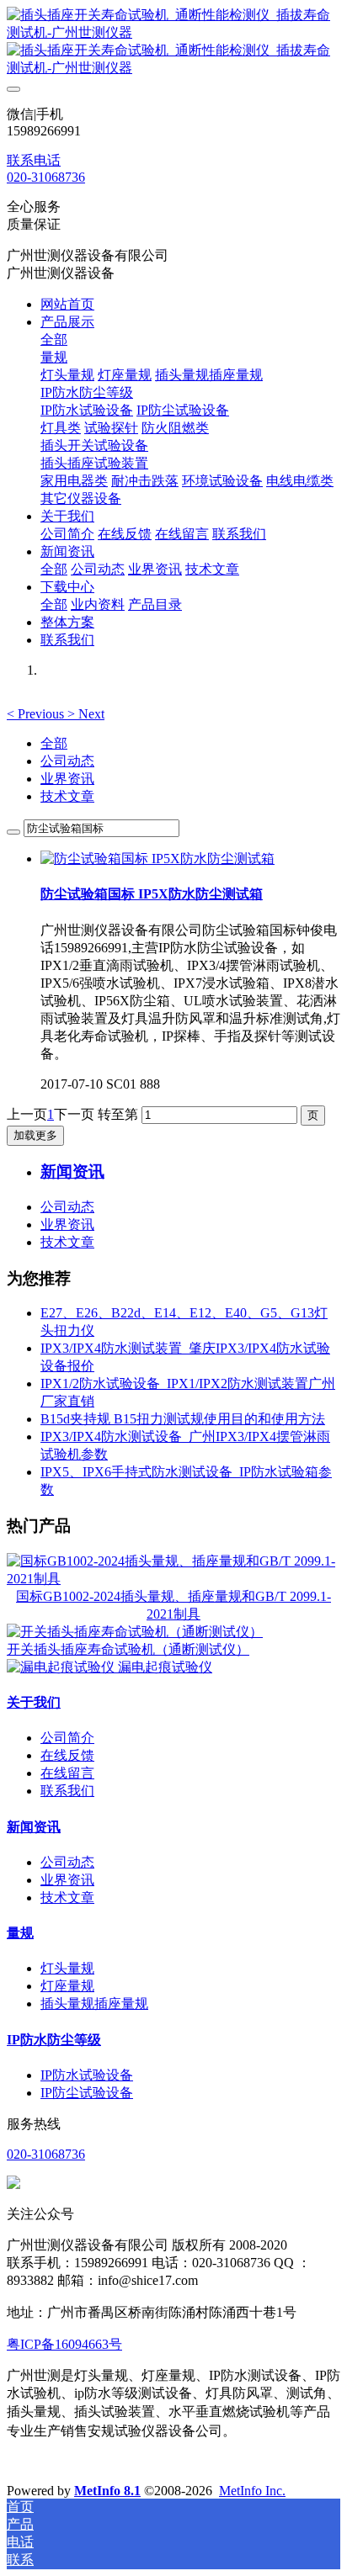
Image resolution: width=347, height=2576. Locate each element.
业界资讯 (67, 779)
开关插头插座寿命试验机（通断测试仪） (128, 1649)
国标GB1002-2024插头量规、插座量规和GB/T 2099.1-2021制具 (173, 1605)
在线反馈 (67, 1755)
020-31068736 (46, 177)
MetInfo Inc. (252, 2491)
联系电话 (34, 160)
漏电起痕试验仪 (165, 1667)
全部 (54, 339)
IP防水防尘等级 (54, 2040)
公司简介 (67, 1738)
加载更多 (35, 1135)
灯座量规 (67, 1986)
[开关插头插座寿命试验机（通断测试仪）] (135, 1632)
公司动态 (67, 761)
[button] (37, 714)
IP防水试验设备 (87, 2075)
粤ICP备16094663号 (64, 2344)
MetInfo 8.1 (107, 2491)
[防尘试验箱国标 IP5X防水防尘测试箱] (157, 859)
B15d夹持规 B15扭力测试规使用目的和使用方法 (183, 1419)
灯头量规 (67, 1968)
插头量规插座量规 (94, 2004)
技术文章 (67, 796)
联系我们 (67, 1791)
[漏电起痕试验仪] (62, 1667)
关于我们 (34, 1702)
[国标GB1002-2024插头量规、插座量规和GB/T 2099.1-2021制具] (173, 1579)
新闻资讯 (34, 1827)
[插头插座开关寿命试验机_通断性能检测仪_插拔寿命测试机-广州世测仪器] (173, 42)
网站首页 (67, 304)
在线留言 (67, 1773)
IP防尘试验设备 (87, 2093)
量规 (20, 1933)
